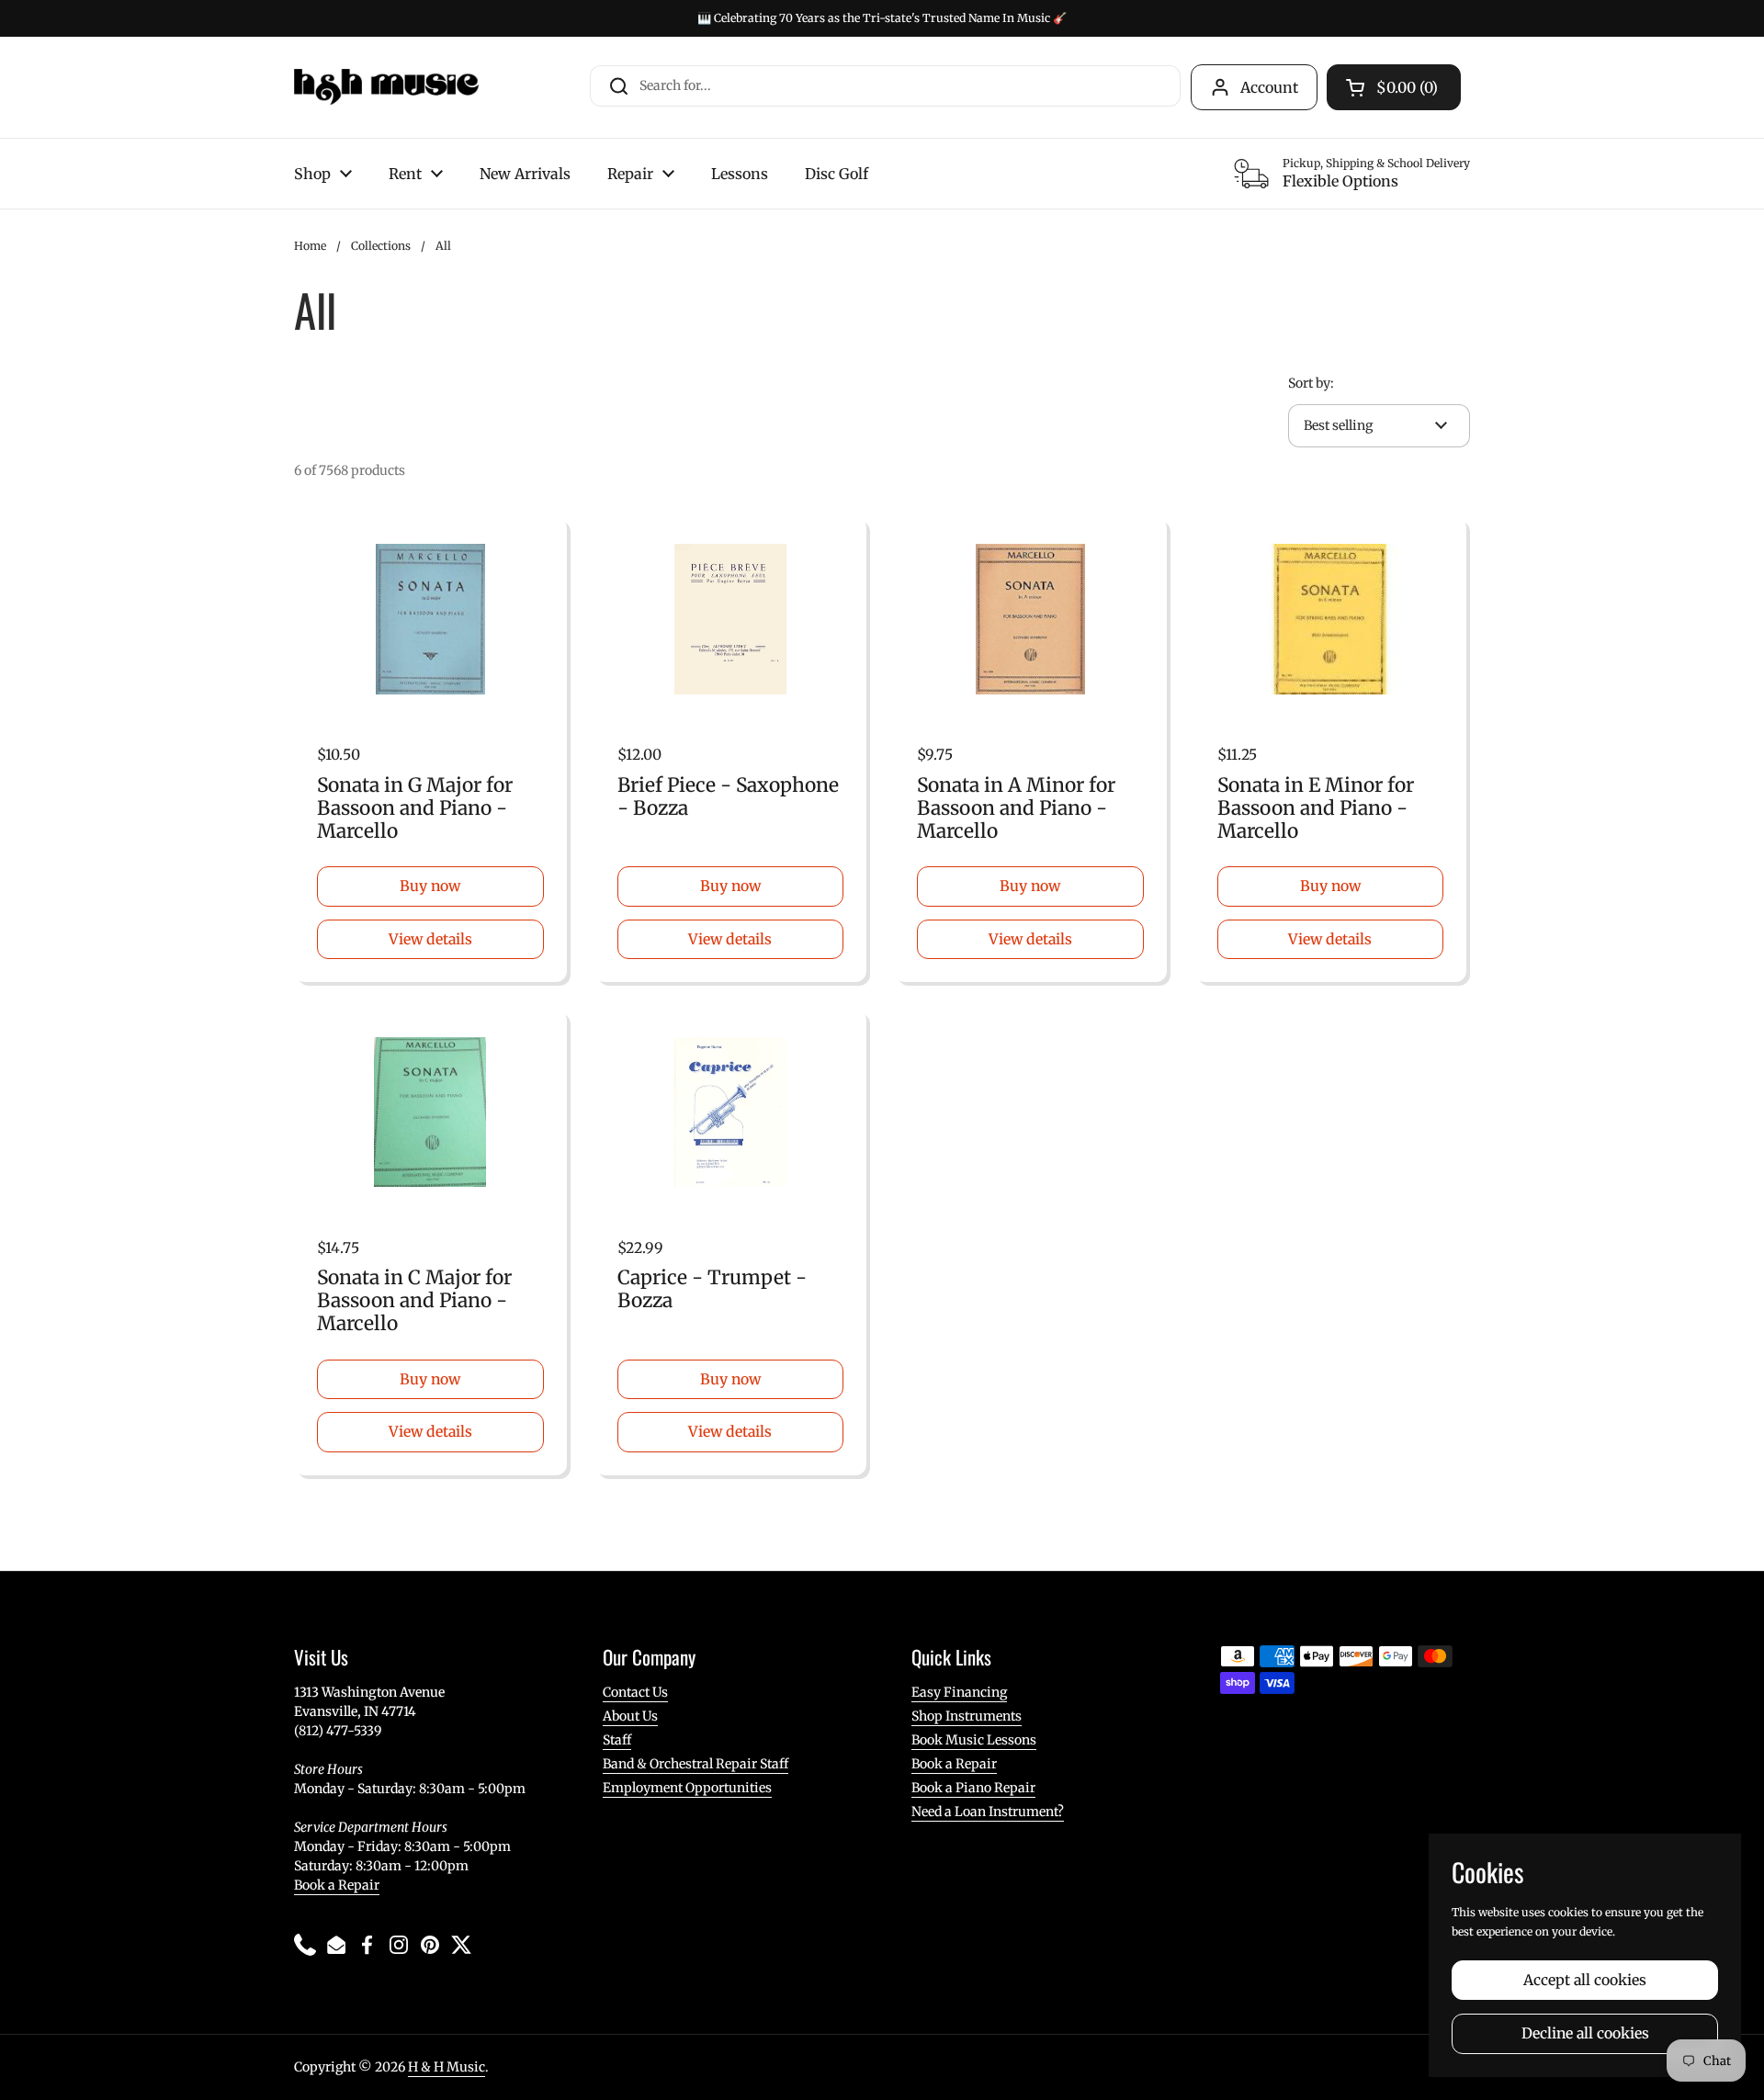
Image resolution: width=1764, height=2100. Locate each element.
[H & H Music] (386, 87)
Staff (617, 1740)
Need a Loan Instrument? (988, 1812)
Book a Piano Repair (973, 1788)
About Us (630, 1716)
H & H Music (447, 2067)
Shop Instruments (967, 1716)
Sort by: (1311, 383)
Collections (381, 246)
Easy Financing (959, 1692)
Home (310, 246)
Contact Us (635, 1692)
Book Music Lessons (974, 1740)
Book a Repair (337, 1885)
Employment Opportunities (687, 1788)
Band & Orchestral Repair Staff (695, 1764)
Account (1269, 87)
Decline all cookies (1585, 2033)
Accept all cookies (1585, 1980)
